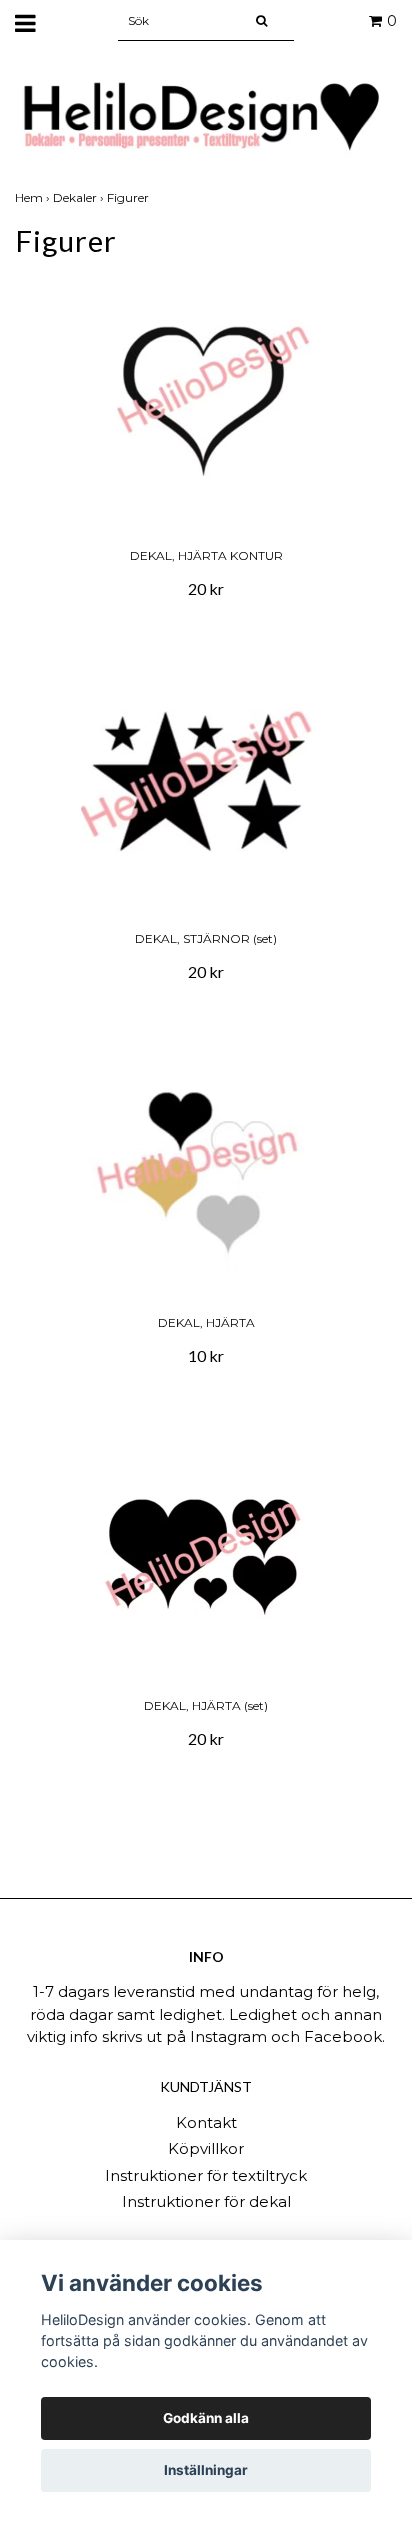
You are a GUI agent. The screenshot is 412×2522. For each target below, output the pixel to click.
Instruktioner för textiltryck (206, 2175)
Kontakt (206, 2122)
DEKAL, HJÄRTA (206, 1322)
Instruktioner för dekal (206, 2201)
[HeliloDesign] (206, 116)
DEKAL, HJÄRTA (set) (206, 1705)
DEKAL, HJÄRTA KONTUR (206, 555)
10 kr (206, 1355)
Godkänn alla (206, 2418)
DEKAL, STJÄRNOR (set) (206, 938)
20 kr (206, 588)
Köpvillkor (206, 2148)
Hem (34, 197)
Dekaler (80, 197)
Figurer (129, 197)
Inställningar (206, 2470)
